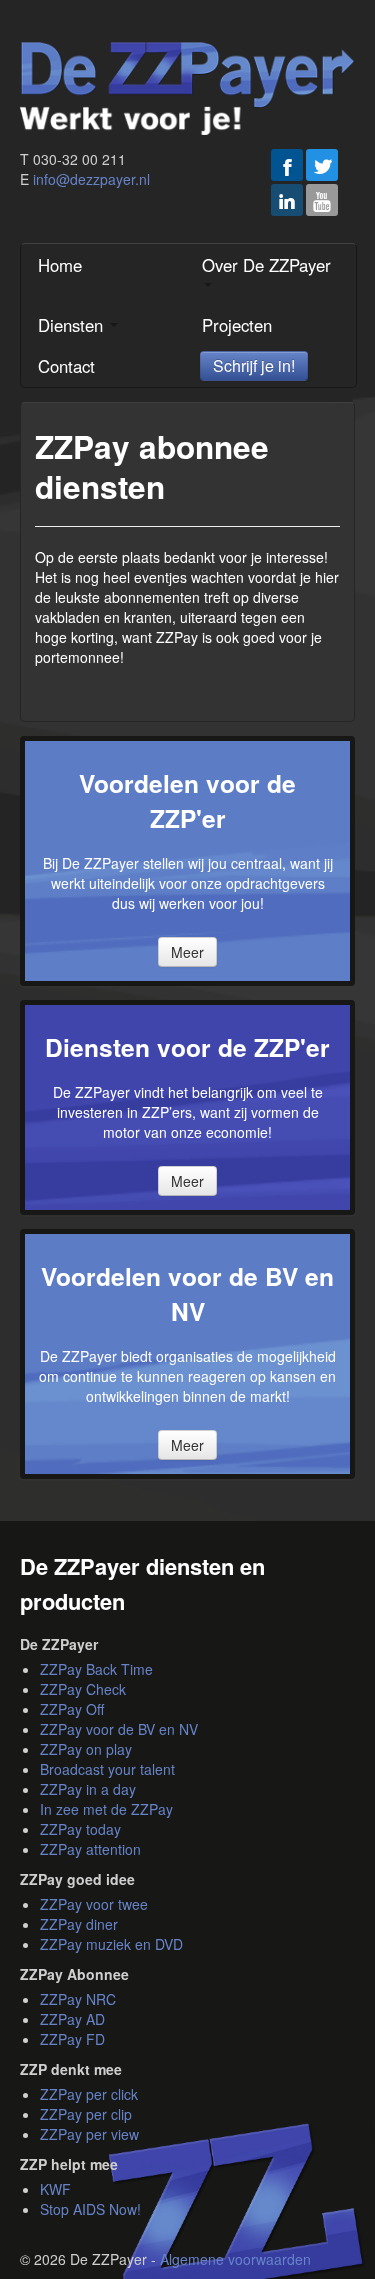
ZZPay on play (86, 1749)
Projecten (237, 325)
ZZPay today (80, 1829)
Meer (187, 952)
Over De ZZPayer (266, 265)
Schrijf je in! (254, 365)
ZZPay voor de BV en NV (119, 1729)
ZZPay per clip (86, 2114)
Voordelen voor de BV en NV (187, 1293)
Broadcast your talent (107, 1769)
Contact (66, 366)
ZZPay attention (90, 1849)
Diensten (73, 325)
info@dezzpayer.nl (91, 179)
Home (60, 265)
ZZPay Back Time (96, 1669)
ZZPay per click (89, 2094)
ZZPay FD (72, 2039)
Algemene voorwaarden (235, 2259)
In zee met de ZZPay (106, 1809)
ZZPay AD (72, 2019)
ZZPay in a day (88, 1789)
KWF (55, 2189)
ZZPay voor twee (94, 1904)
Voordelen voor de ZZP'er (187, 800)
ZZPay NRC (78, 1999)
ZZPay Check (83, 1689)
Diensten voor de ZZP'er (187, 1047)
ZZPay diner (79, 1924)
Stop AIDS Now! (90, 2209)
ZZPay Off (72, 1709)
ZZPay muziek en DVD (111, 1944)
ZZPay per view (89, 2134)
